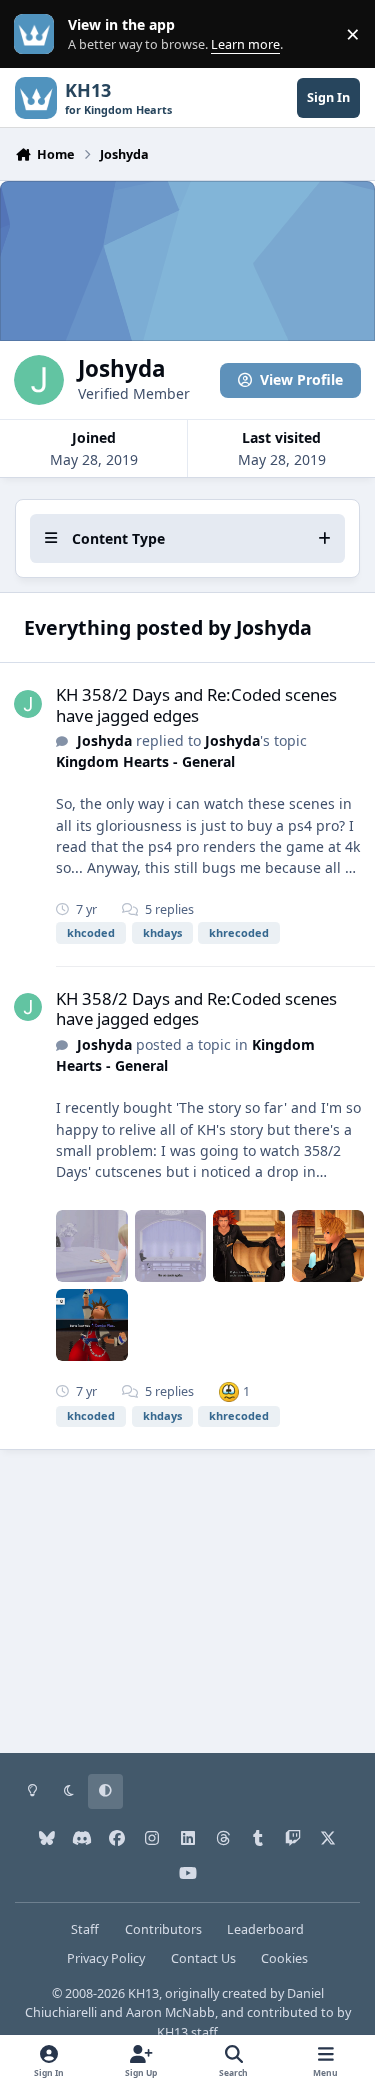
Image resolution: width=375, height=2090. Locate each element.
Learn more (38, 34)
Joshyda (104, 740)
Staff (85, 1929)
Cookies (284, 1958)
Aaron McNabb (170, 2012)
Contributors (163, 1929)
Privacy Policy (106, 1958)
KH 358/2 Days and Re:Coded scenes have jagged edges (196, 704)
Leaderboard (265, 1929)
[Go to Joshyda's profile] (28, 704)
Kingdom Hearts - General (145, 761)
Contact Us (203, 1958)
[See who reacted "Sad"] (229, 1391)
